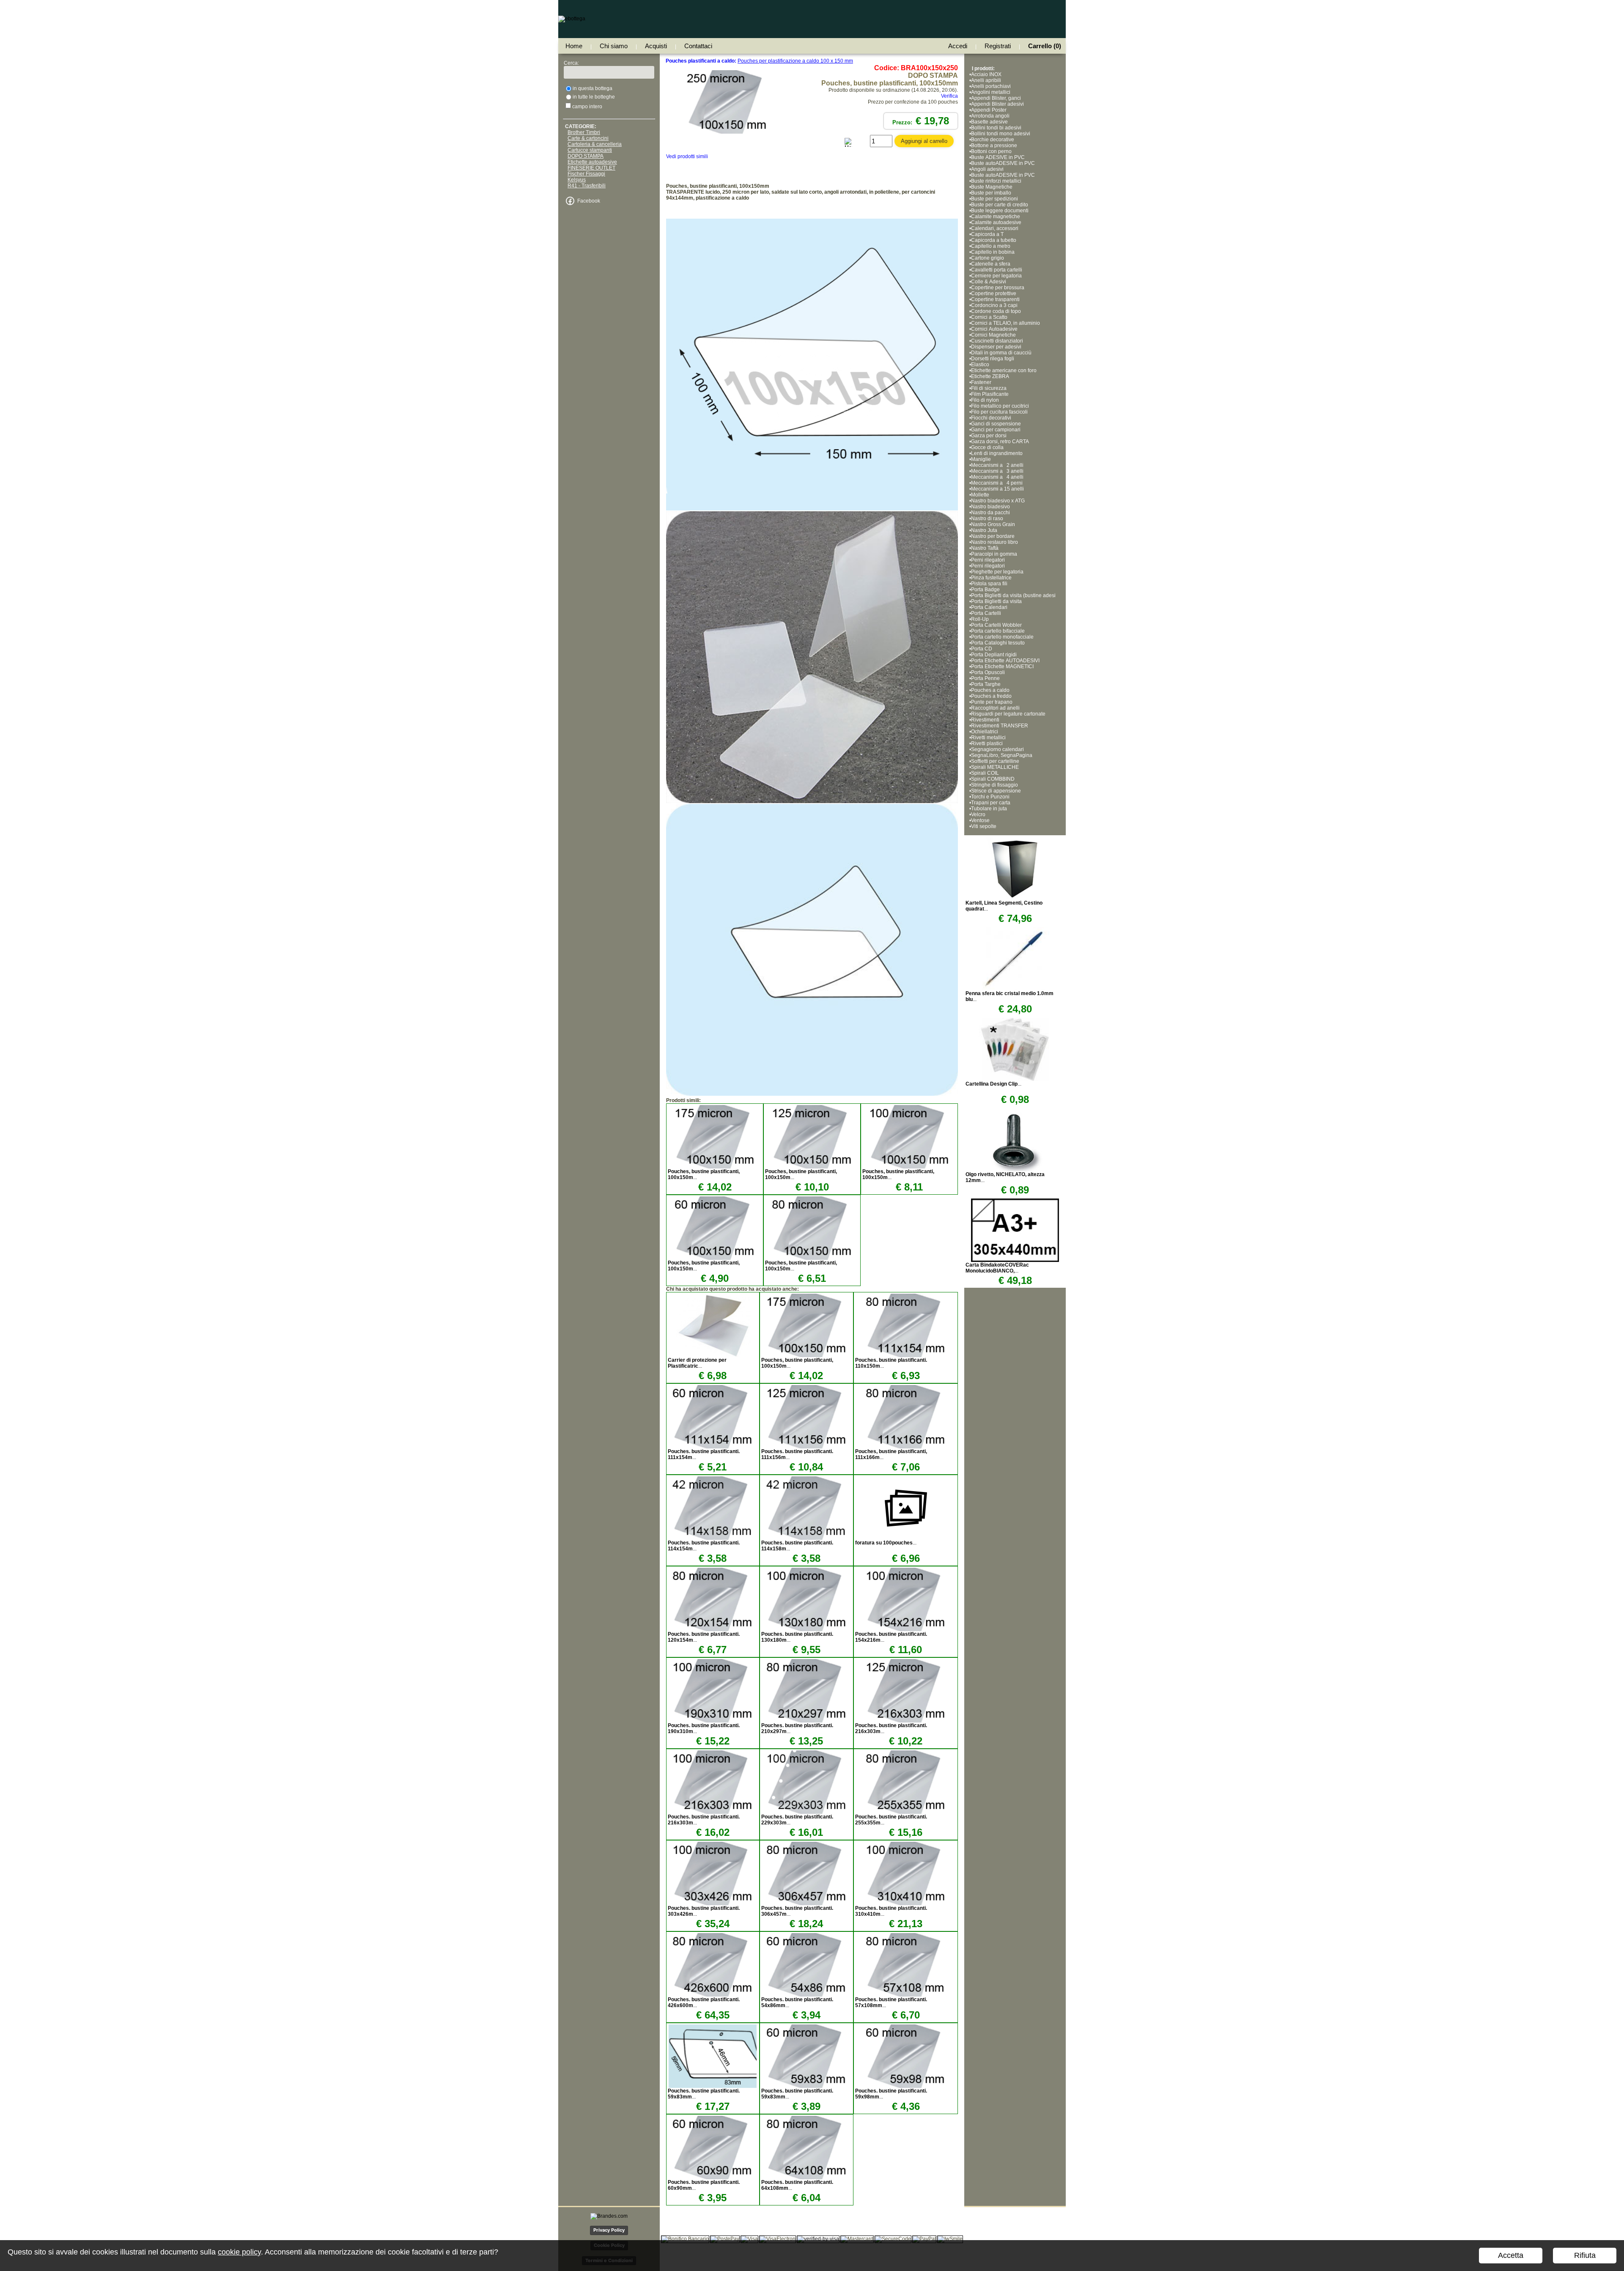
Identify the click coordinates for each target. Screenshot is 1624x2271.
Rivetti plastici (987, 743)
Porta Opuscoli (988, 672)
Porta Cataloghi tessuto (998, 643)
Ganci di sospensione (996, 424)
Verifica (949, 96)
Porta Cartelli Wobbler (996, 625)
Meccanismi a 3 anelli (997, 471)
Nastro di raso (987, 518)
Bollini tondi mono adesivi (1001, 134)
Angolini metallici (991, 92)
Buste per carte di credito (1000, 205)
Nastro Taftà (985, 548)
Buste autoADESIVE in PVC (1003, 163)
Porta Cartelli (986, 613)
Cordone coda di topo (996, 311)
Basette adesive (989, 122)
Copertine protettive (994, 293)
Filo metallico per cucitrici (1000, 406)
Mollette (980, 495)
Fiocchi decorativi (991, 418)
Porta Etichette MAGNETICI (1002, 666)
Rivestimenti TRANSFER (1000, 726)
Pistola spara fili (990, 584)
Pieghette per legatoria (997, 572)
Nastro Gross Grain (993, 524)
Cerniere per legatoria (996, 276)
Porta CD (982, 649)
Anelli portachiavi (991, 86)
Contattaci (698, 46)
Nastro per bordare (993, 536)
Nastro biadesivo (990, 507)
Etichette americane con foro (1004, 370)
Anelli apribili (986, 80)
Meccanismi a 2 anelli (997, 465)
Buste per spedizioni (994, 199)
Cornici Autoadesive (994, 329)
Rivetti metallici (988, 738)
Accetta (1511, 2255)
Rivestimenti (985, 720)
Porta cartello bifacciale (998, 631)
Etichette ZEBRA (990, 376)
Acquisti (656, 46)
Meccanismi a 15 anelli (999, 489)
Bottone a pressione (994, 145)
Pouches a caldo (990, 690)
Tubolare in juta (989, 809)
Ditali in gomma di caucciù (1001, 353)
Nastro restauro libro (994, 542)
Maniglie (981, 459)
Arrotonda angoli (990, 116)
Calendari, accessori (995, 228)
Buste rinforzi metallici (996, 181)
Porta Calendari (989, 607)
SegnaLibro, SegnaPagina (1002, 755)
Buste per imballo (991, 193)
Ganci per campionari (996, 430)
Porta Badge (985, 590)
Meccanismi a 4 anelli (997, 477)
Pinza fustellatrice (991, 578)
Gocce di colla (987, 447)
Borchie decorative (993, 140)
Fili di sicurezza (989, 388)
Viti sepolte (984, 826)
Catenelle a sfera (991, 264)
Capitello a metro (991, 246)
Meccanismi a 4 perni (997, 483)
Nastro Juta (984, 530)
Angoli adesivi (987, 169)
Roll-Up (980, 619)
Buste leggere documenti (1000, 211)
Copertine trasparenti (995, 299)
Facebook (589, 201)
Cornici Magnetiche (994, 335)
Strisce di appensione (996, 791)
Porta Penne (985, 678)
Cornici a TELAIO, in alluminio (1005, 323)
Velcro (978, 815)
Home (574, 46)
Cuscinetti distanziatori (997, 341)
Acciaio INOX (986, 74)
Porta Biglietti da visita (996, 601)
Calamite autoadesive (996, 222)
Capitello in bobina (993, 252)
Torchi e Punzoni (990, 797)
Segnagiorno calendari (997, 749)
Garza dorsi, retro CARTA (1000, 442)
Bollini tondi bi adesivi (996, 128)
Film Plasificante (990, 394)
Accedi (958, 46)
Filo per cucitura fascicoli (999, 412)
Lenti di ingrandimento (997, 453)
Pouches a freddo (991, 696)
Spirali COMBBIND (993, 779)
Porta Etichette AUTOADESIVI (1005, 661)
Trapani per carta (991, 803)
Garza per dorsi (989, 436)
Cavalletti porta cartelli (997, 270)
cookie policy (239, 2252)
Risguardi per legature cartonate (1008, 714)
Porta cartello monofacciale (1002, 637)
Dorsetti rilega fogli (993, 359)
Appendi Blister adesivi (997, 104)
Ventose (980, 820)
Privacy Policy (609, 2230)
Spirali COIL (985, 773)
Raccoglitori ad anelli (995, 708)
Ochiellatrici (985, 732)
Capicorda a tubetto (994, 240)
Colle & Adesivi (989, 282)
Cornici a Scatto (989, 317)
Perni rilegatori (988, 560)
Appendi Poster (989, 110)
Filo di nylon (985, 400)
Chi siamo (614, 46)
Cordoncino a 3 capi (994, 305)
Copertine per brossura (998, 288)
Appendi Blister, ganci (996, 98)
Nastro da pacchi (990, 513)
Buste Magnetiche (992, 187)
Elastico (980, 365)
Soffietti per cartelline (995, 761)
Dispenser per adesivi (996, 347)
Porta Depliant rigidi (994, 655)
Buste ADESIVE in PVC (998, 157)
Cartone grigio (988, 258)
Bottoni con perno (991, 151)
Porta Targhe (986, 684)
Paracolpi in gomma (994, 554)
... (697, 1363)
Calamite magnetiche (996, 217)
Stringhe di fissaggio (994, 785)
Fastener (981, 382)
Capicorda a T (987, 234)
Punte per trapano (992, 702)
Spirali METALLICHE (995, 767)
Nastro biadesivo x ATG (998, 501)
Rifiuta (1585, 2255)
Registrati (998, 46)
